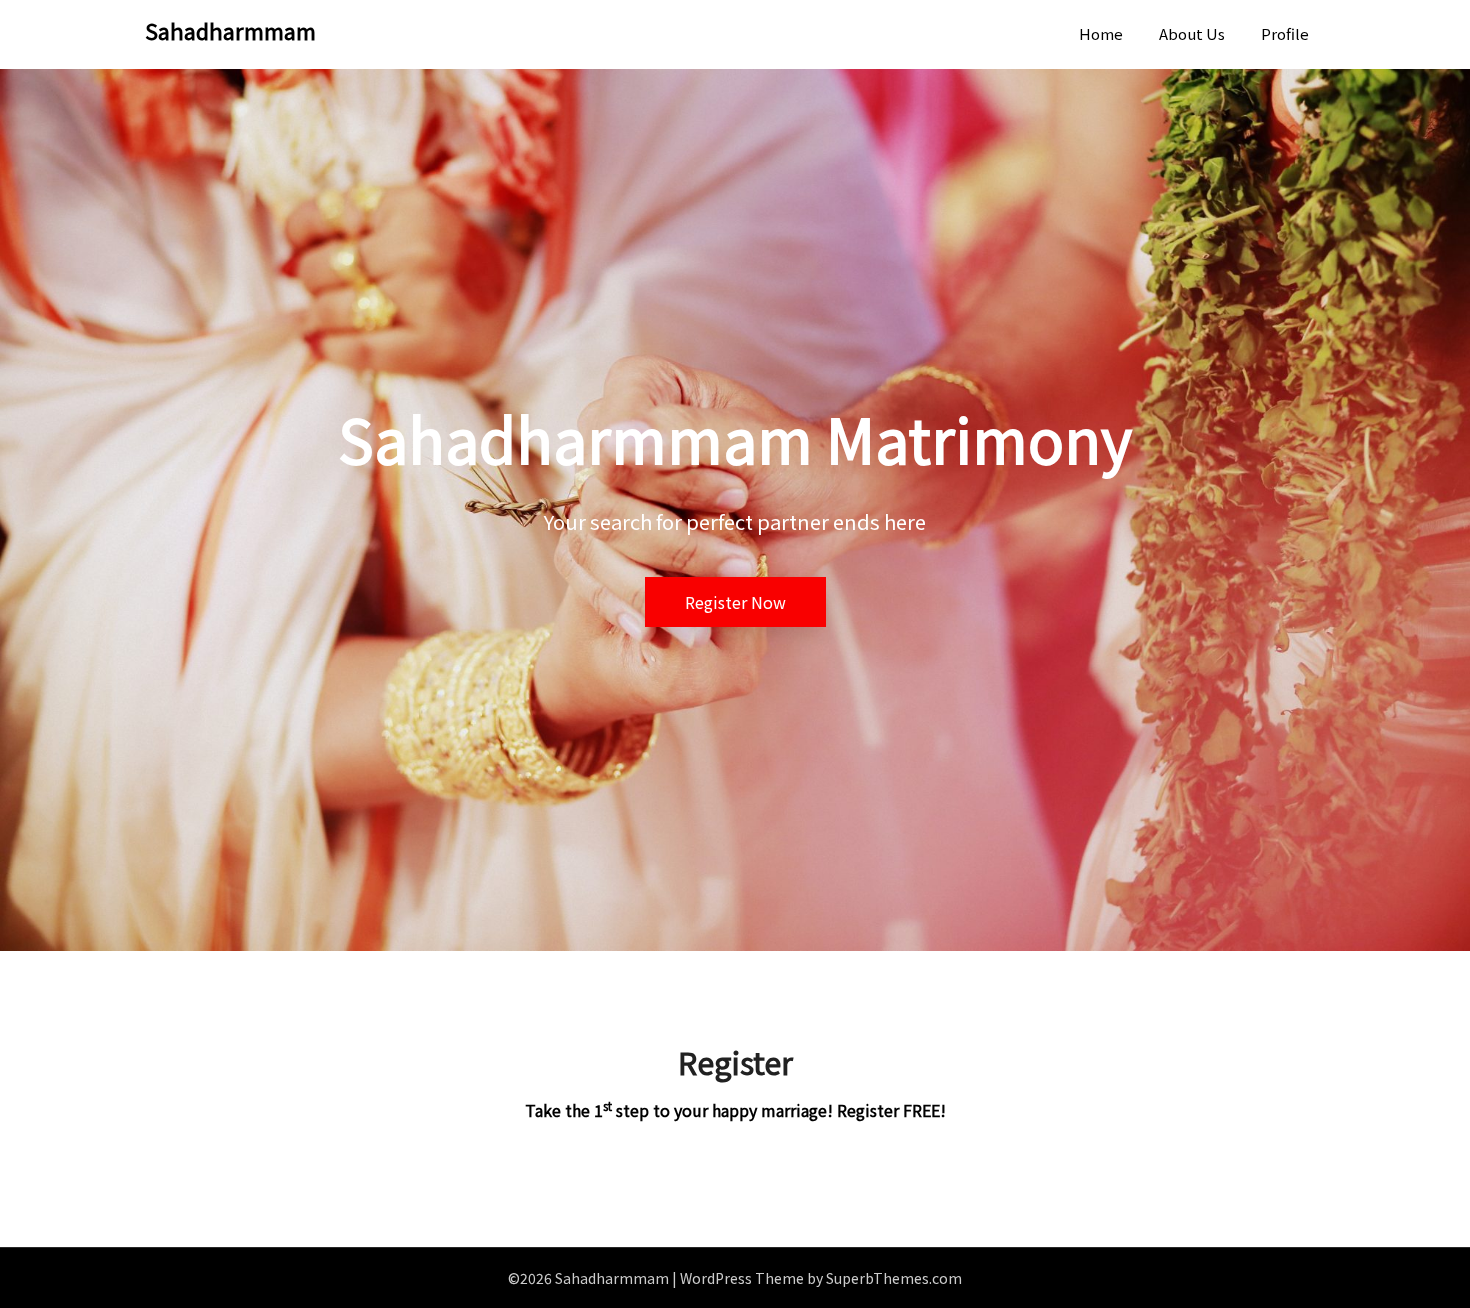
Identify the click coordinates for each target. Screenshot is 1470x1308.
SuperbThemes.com (894, 1278)
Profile (1285, 33)
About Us (1192, 33)
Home (1101, 33)
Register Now (735, 602)
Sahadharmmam (230, 30)
